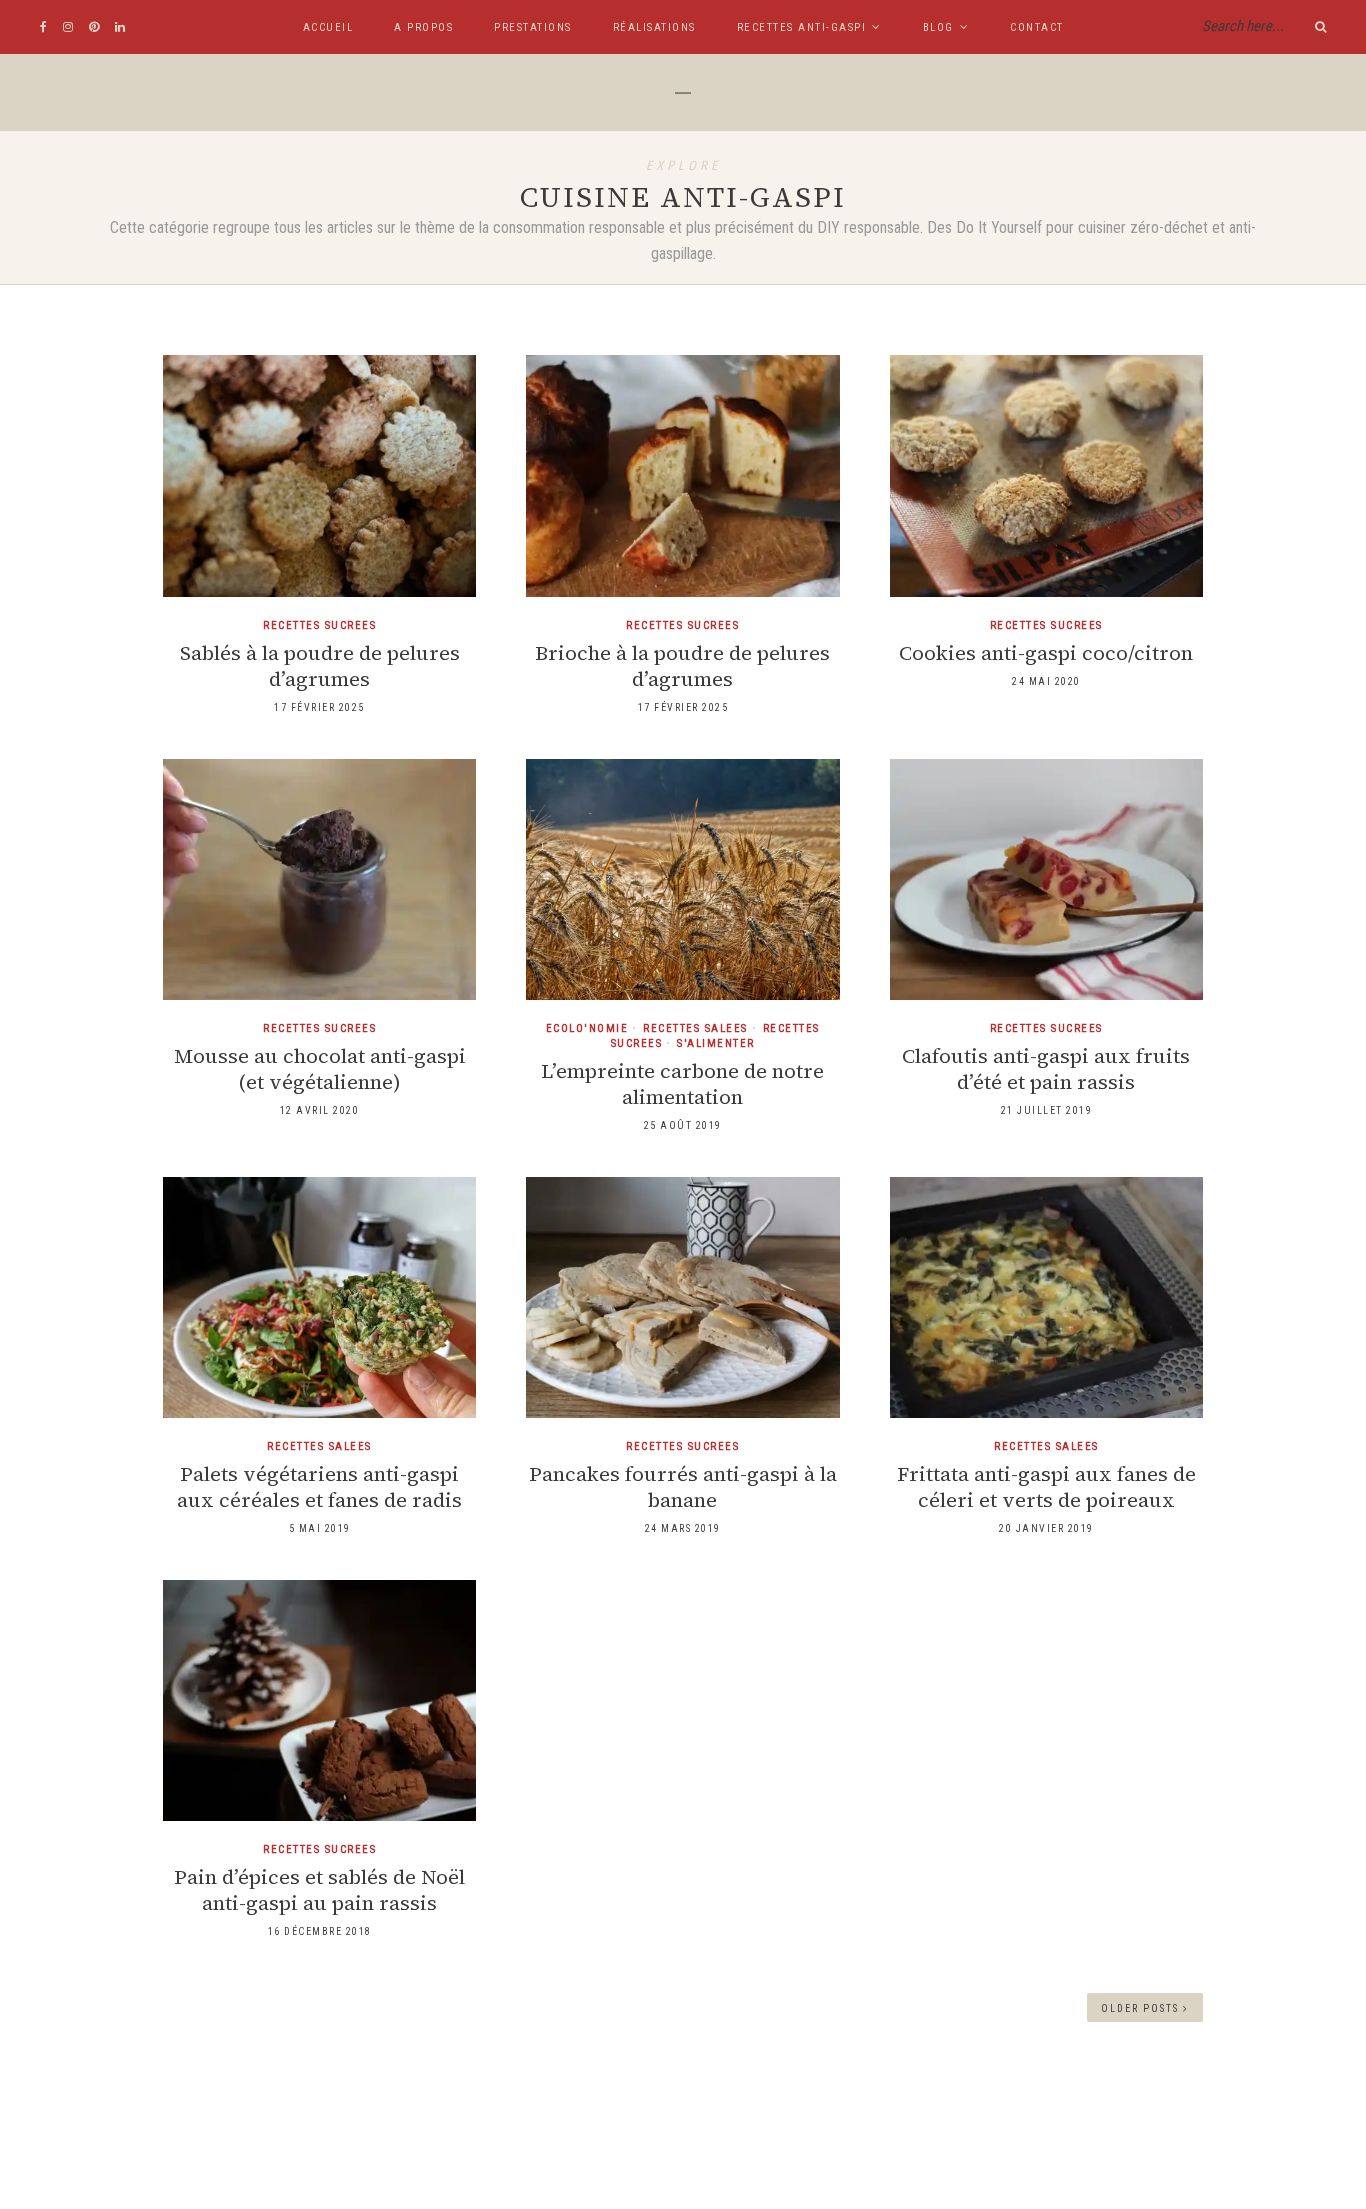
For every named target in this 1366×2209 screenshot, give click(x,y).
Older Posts (1142, 2008)
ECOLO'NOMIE (587, 1028)
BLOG (938, 27)
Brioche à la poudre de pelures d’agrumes (682, 666)
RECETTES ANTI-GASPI (802, 27)
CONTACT (1037, 27)
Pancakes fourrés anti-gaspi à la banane (683, 1487)
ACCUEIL (328, 27)
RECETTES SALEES (695, 1028)
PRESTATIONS (533, 27)
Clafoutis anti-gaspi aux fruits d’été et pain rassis (1046, 1069)
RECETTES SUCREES (319, 625)
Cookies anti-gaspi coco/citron (1046, 653)
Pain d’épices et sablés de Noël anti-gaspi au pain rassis (319, 1890)
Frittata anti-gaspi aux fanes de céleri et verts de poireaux (1046, 1487)
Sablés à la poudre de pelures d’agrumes (320, 666)
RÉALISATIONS (654, 27)
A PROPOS (423, 27)
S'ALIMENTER (716, 1043)
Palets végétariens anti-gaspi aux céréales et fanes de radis (319, 1487)
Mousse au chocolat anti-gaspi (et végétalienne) (320, 1069)
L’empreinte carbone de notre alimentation (682, 1084)
